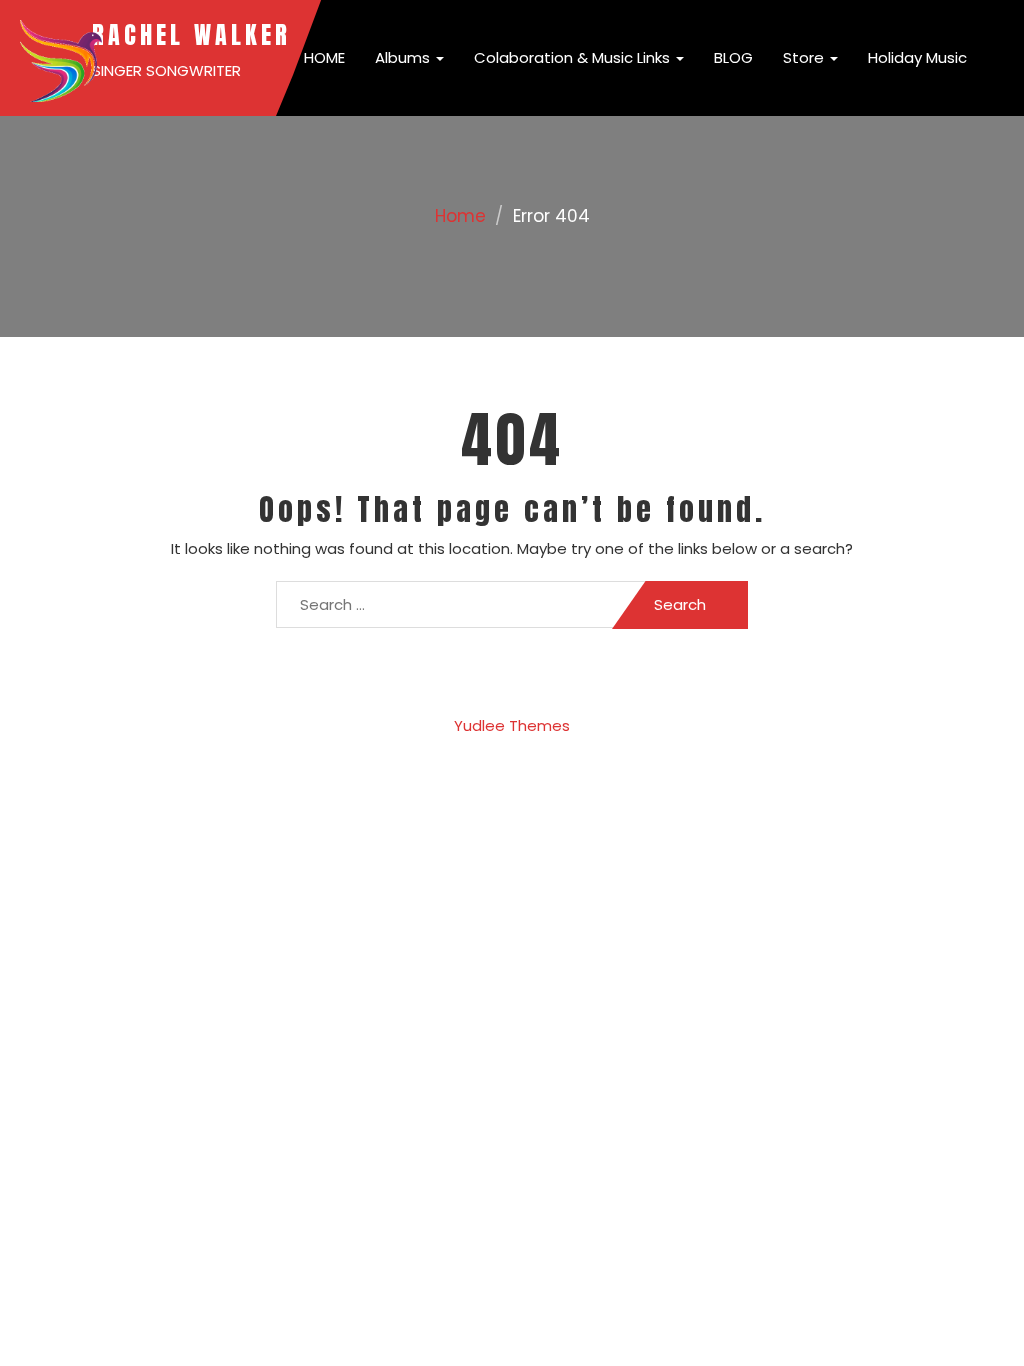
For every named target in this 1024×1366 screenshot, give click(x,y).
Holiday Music (917, 57)
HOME (322, 57)
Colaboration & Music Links (574, 57)
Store (805, 57)
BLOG (733, 57)
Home (460, 216)
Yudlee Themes (512, 725)
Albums (404, 57)
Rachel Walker (191, 35)
